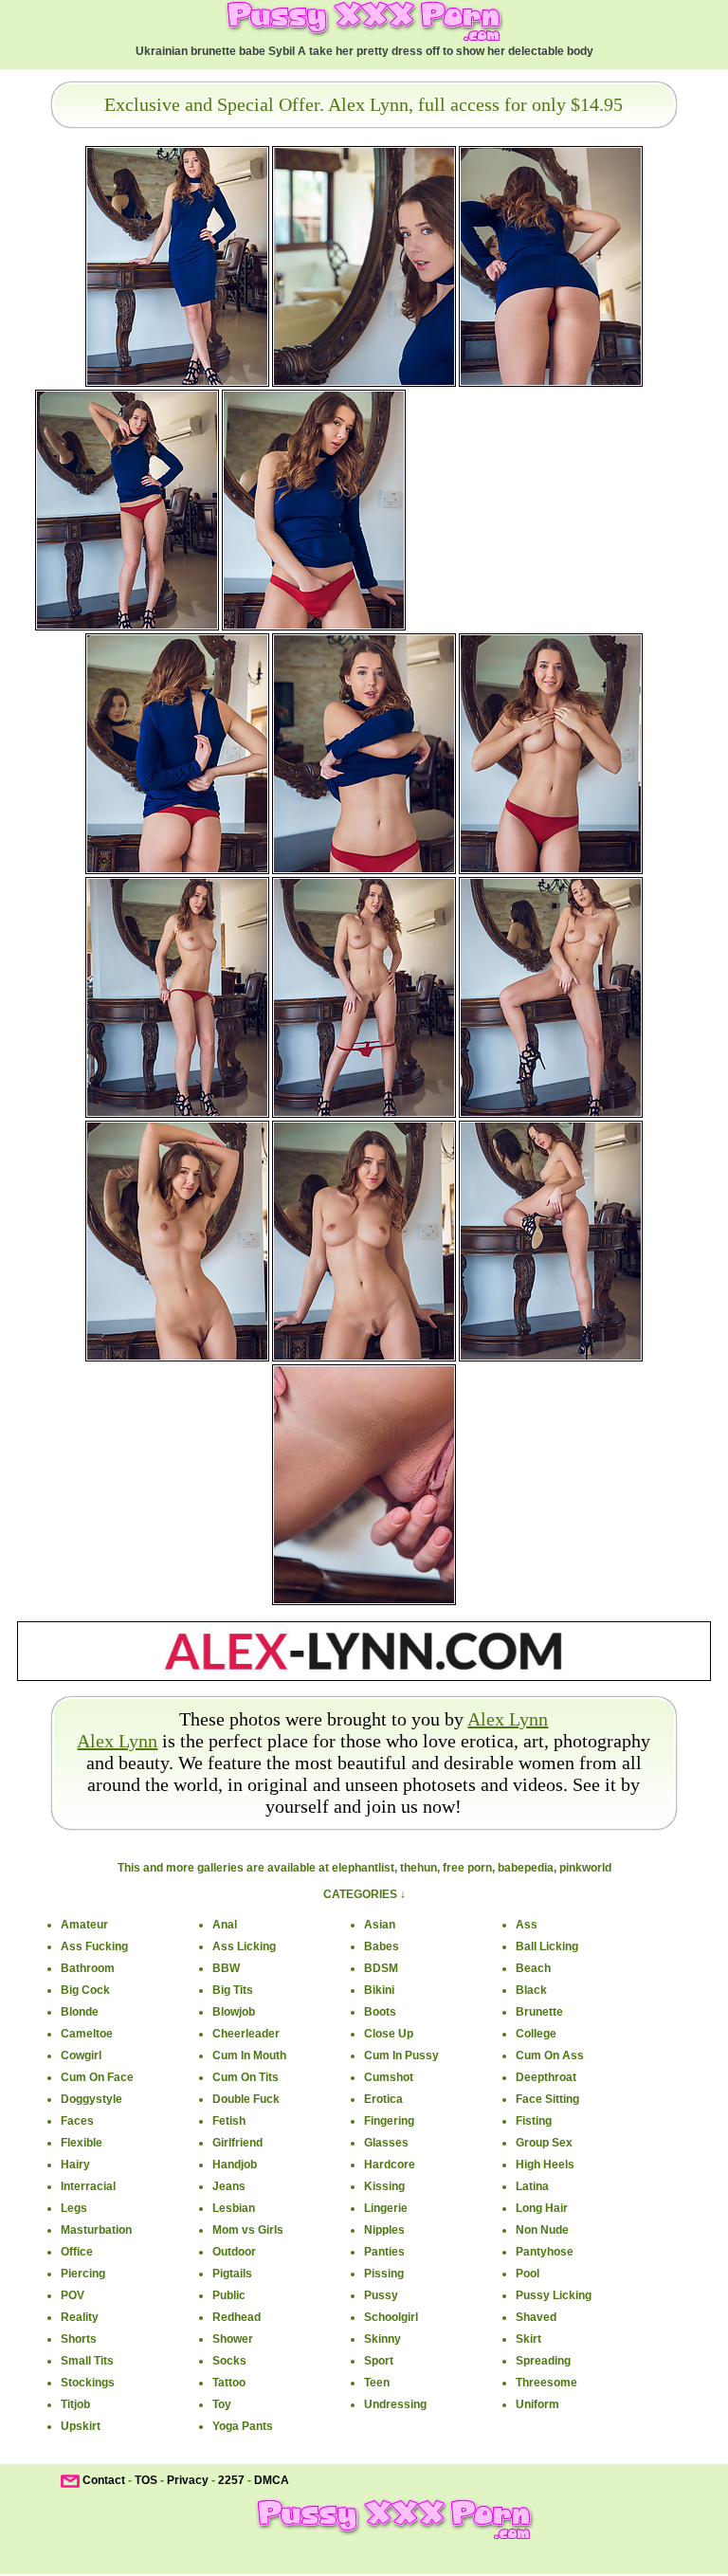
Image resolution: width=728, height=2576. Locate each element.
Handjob (235, 2165)
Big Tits (233, 1990)
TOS (146, 2481)
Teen (377, 2383)
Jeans (229, 2186)
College (536, 2034)
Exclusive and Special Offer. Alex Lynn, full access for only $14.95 (364, 104)
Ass (527, 1925)
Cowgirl (81, 2055)
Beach (533, 1968)
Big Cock (85, 1990)
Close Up (389, 2034)
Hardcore (390, 2165)
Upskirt (81, 2426)
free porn (467, 1868)
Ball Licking (547, 1946)
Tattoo (229, 2383)
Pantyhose (545, 2252)
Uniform (537, 2404)
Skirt (528, 2339)
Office (77, 2252)
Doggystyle (91, 2099)
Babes (382, 1946)
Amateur (84, 1925)
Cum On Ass (550, 2055)
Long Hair (542, 2208)
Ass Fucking (94, 1946)
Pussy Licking (554, 2295)
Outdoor (234, 2252)
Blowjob (234, 2012)
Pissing (384, 2274)
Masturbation (96, 2230)
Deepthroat (546, 2077)
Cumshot (389, 2077)
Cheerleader (246, 2034)
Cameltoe (87, 2034)
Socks (229, 2361)
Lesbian (234, 2208)
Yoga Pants (243, 2426)
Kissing (384, 2186)
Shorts (79, 2339)
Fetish (229, 2121)
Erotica (383, 2099)
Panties (384, 2252)
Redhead (237, 2317)
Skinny (382, 2339)
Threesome (546, 2383)
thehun (419, 1868)
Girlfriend (237, 2143)
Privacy (188, 2481)
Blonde (80, 2012)
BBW (226, 1968)
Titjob (75, 2404)
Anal (225, 1925)
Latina (532, 2186)
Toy (222, 2404)
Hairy (75, 2165)
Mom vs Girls (248, 2230)
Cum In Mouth (249, 2055)
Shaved (536, 2317)
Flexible (82, 2143)
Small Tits (87, 2361)
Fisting (534, 2121)
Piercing (83, 2274)
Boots (380, 2012)
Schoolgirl (391, 2317)
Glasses (386, 2143)
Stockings (88, 2383)
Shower (233, 2339)
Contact (104, 2481)
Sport (379, 2361)
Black (531, 1990)
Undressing (395, 2404)
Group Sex (544, 2143)
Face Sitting (547, 2099)
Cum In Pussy (401, 2055)
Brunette (539, 2012)
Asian (380, 1925)
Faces (77, 2121)
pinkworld (585, 1868)
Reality (80, 2317)
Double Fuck (246, 2099)
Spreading (543, 2361)
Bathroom (88, 1968)
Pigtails (232, 2274)
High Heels (545, 2165)
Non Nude (542, 2230)
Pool (528, 2274)
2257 (231, 2481)
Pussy (381, 2295)
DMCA (272, 2481)
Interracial (88, 2186)
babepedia (526, 1868)
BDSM (381, 1968)
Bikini (379, 1990)
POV (73, 2295)
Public (229, 2295)
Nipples (384, 2230)
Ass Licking (244, 1946)
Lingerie (386, 2208)
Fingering (389, 2121)
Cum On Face (97, 2077)
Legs (74, 2208)
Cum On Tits (246, 2077)
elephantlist (363, 1868)
